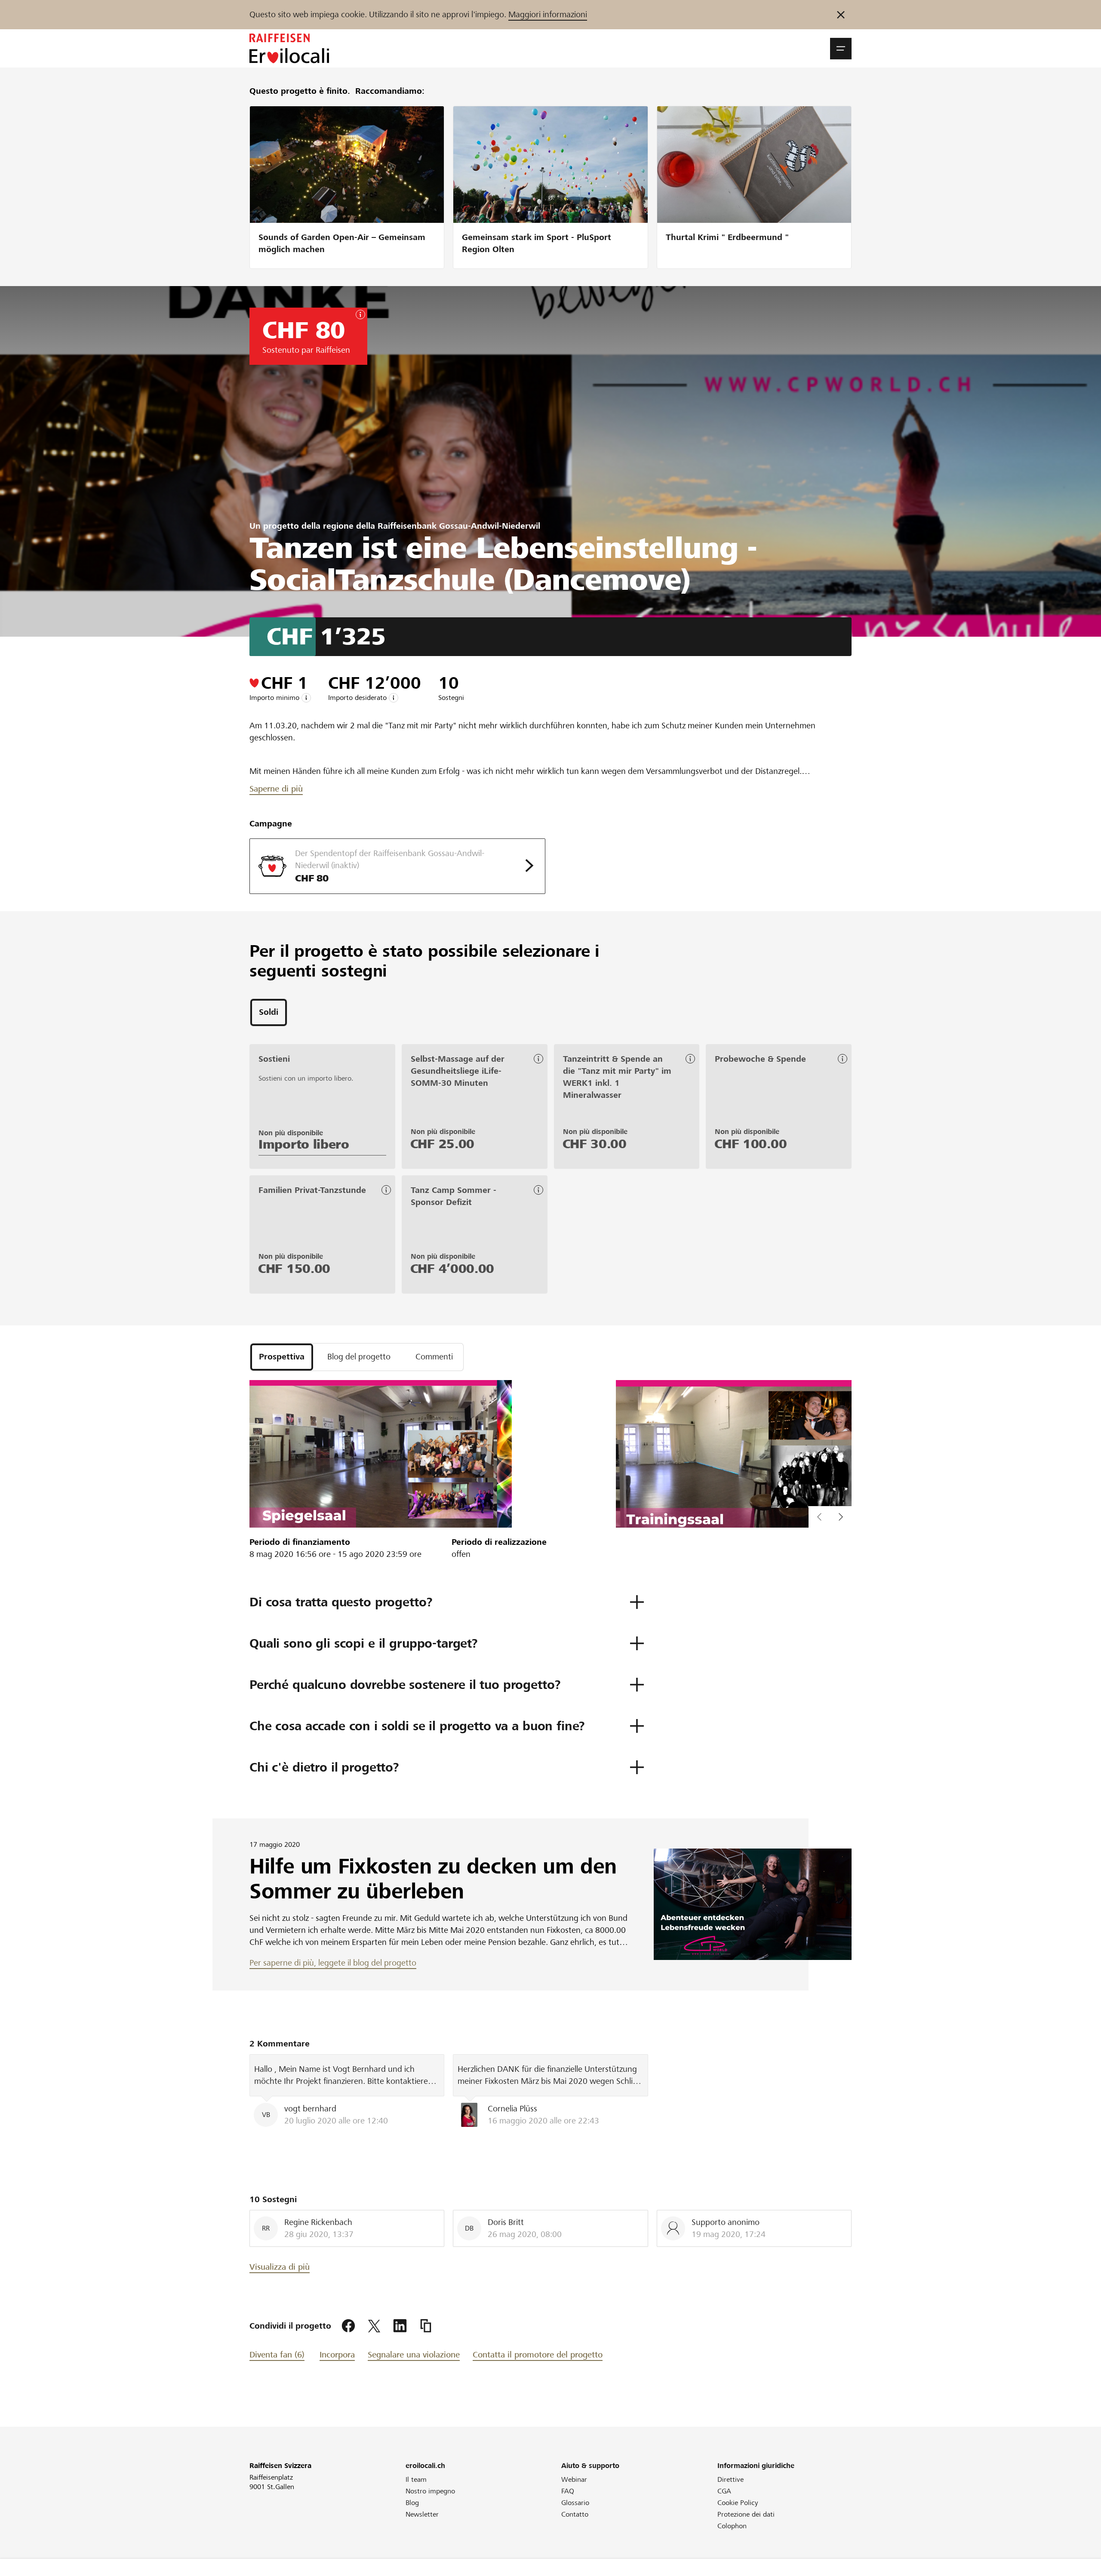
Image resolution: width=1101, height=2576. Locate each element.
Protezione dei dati (746, 2514)
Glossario (575, 2503)
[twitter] (374, 2326)
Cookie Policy (738, 2503)
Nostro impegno (430, 2491)
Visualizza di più (280, 2267)
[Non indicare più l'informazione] (841, 15)
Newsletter (422, 2514)
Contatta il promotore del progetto (538, 2355)
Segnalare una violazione (414, 2355)
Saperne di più (276, 789)
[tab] (269, 1012)
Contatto (575, 2514)
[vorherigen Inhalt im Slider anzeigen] (841, 1517)
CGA (724, 2491)
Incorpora (337, 2355)
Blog (412, 2503)
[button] (841, 49)
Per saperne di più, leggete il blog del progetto (333, 1963)
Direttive (730, 2479)
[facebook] (348, 2326)
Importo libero (304, 1144)
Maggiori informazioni (548, 14)
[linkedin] (400, 2326)
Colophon (732, 2526)
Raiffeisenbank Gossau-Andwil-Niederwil (459, 526)
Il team (416, 2479)
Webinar (574, 2479)
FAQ (568, 2491)
